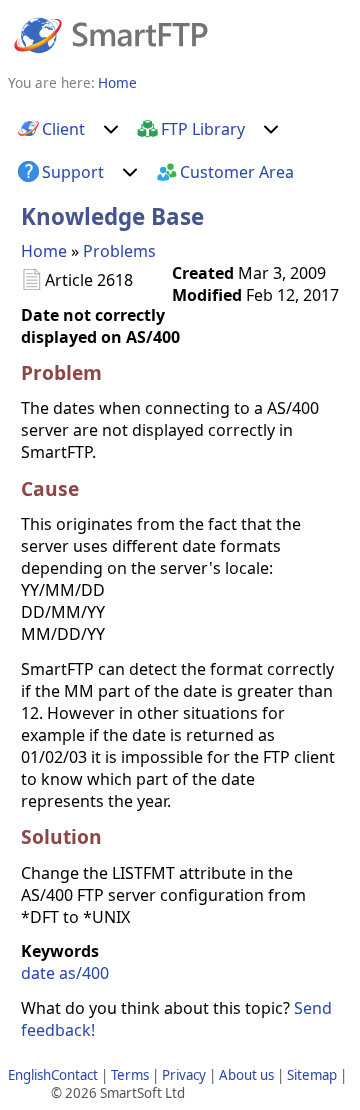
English (29, 1075)
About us (246, 1075)
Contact (74, 1075)
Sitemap (312, 1075)
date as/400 (65, 973)
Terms (130, 1075)
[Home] (111, 34)
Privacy (184, 1075)
